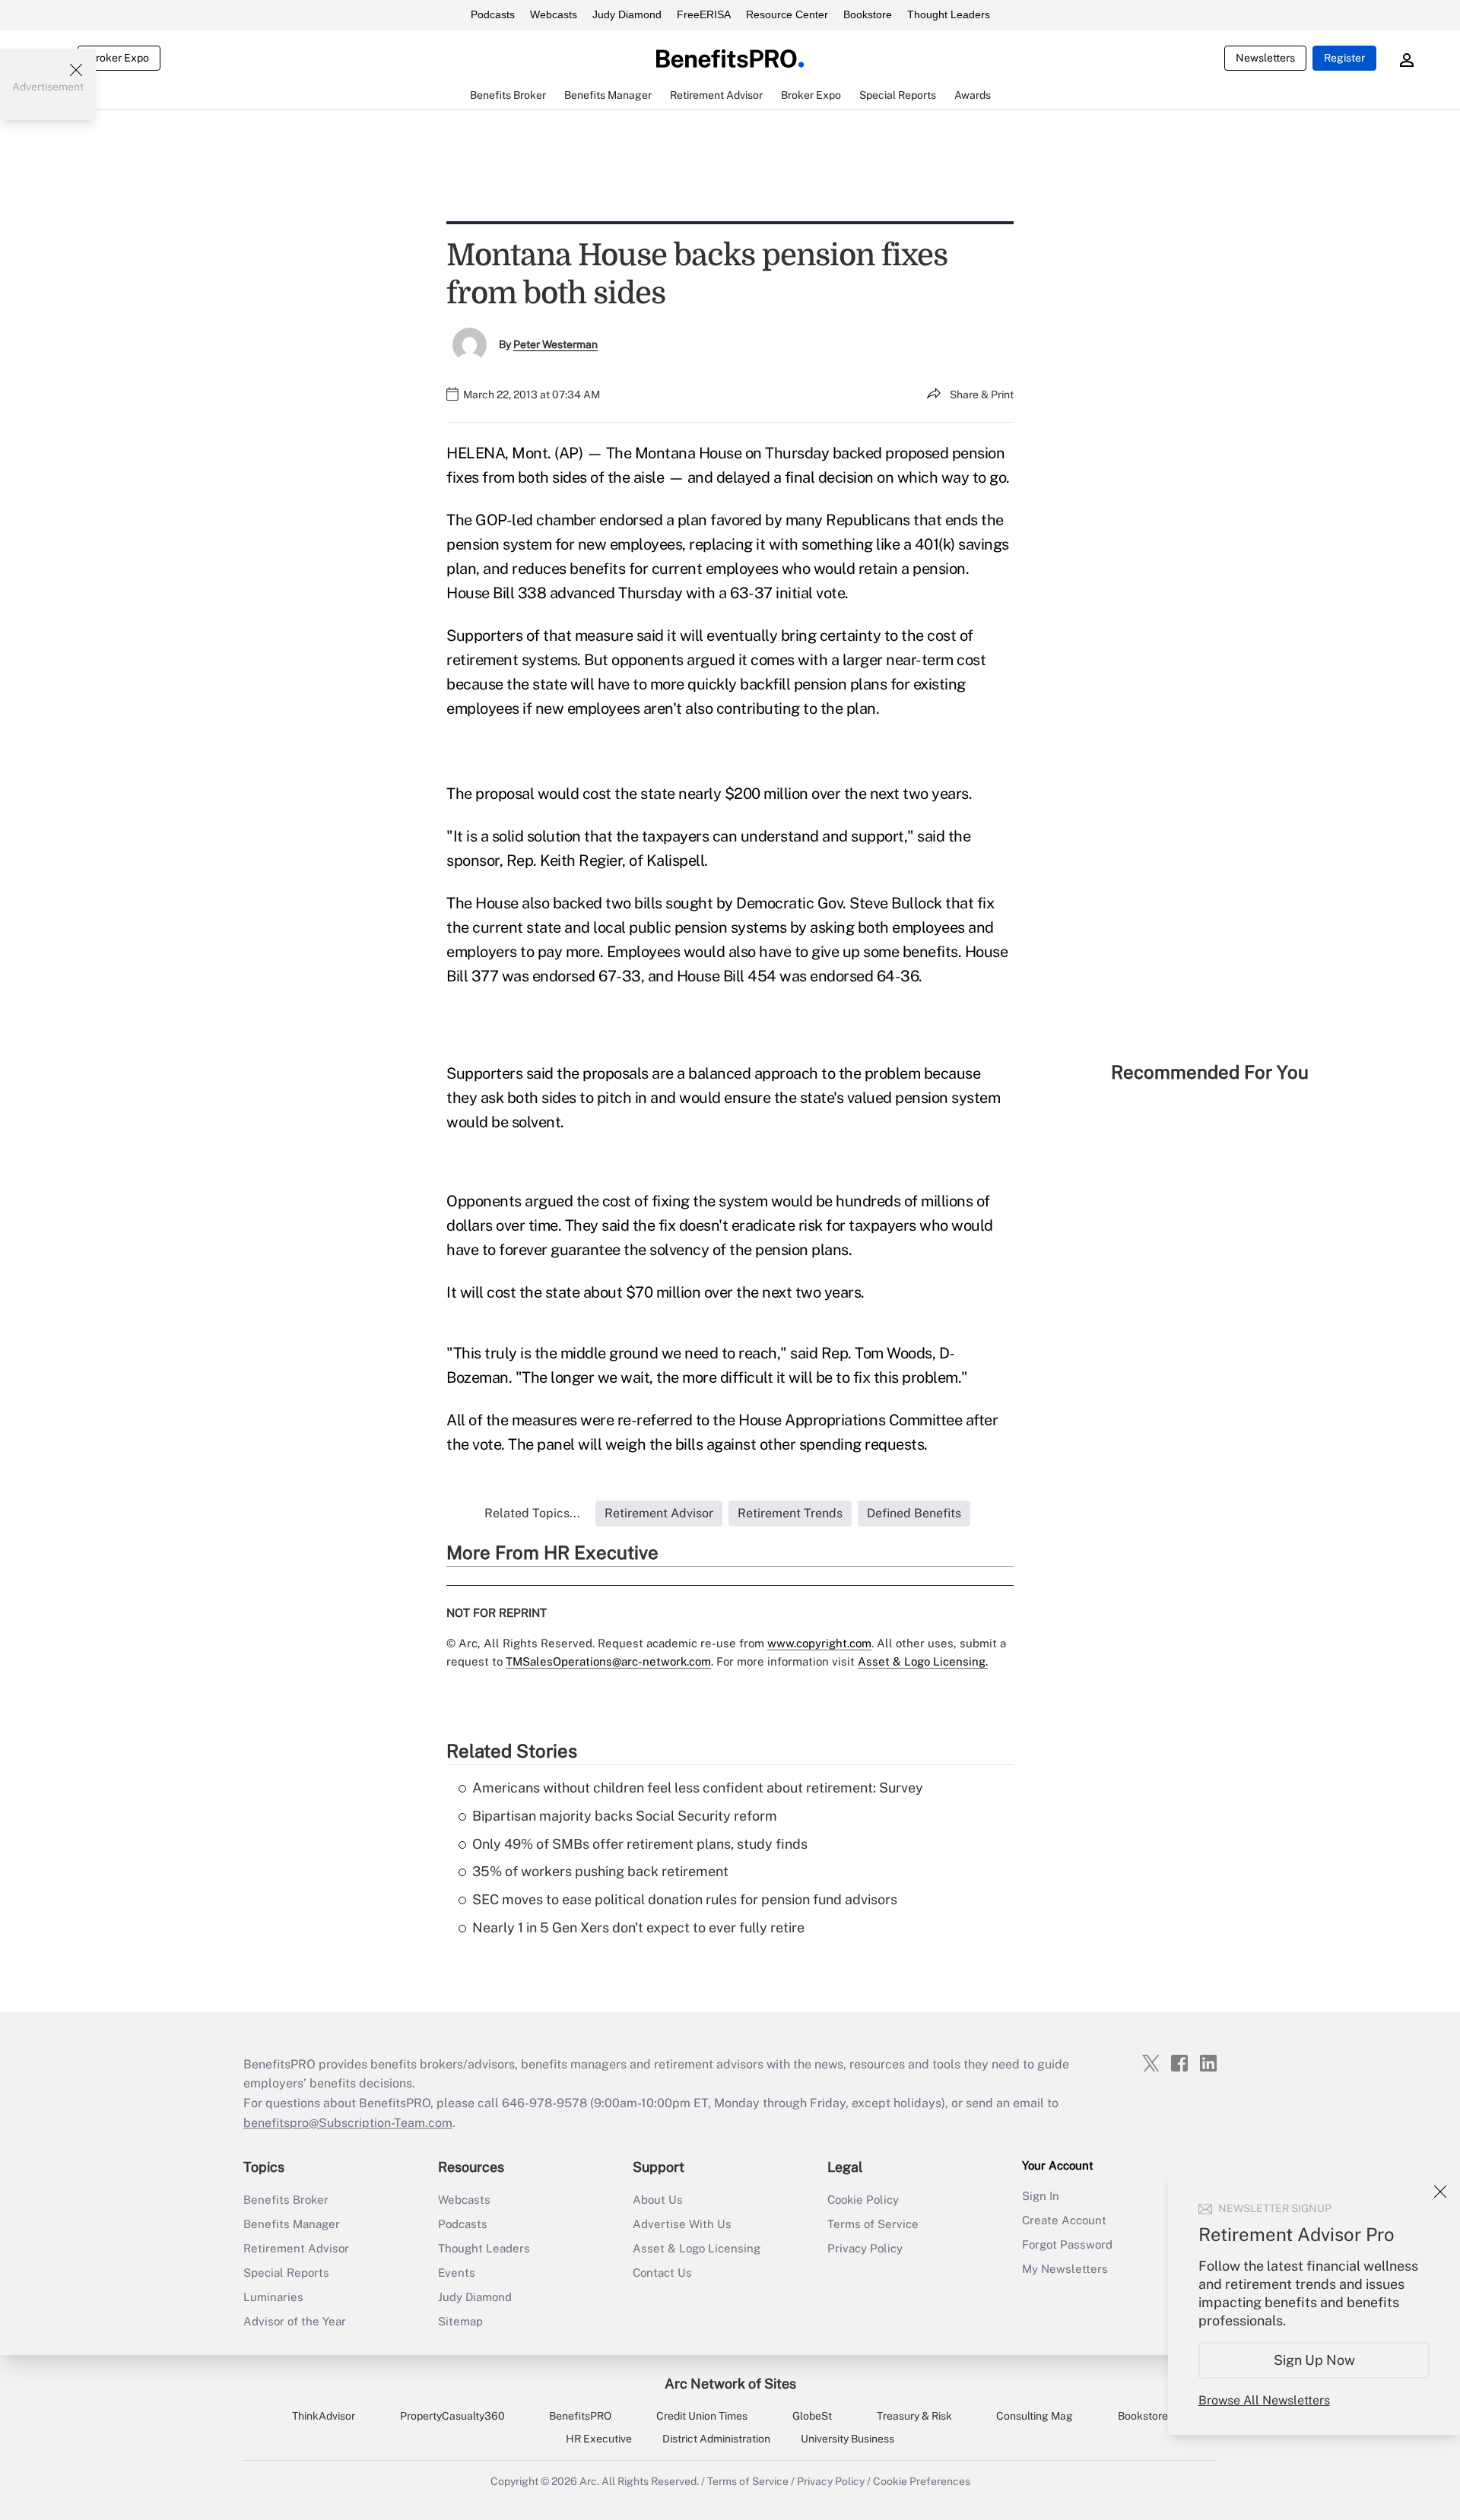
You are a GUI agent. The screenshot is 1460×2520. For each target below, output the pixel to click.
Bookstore (868, 14)
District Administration (716, 2439)
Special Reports (286, 2273)
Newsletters (1265, 58)
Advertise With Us (682, 2224)
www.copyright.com (819, 1643)
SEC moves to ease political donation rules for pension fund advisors (685, 1899)
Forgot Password (1067, 2244)
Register (1344, 58)
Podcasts (493, 14)
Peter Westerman (555, 344)
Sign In (1041, 2196)
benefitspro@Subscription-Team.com (348, 2123)
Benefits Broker (286, 2200)
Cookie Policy (863, 2200)
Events (457, 2273)
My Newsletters (1065, 2269)
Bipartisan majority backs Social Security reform (625, 1816)
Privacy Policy (865, 2248)
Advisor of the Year (295, 2321)
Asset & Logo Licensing (697, 2248)
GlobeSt (812, 2416)
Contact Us (662, 2273)
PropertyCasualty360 (452, 2416)
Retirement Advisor (296, 2248)
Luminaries (273, 2297)
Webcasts (554, 14)
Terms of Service (873, 2224)
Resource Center (787, 14)
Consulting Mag (1035, 2416)
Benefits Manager (292, 2224)
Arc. (589, 2481)
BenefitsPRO (580, 2416)
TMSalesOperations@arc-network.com (608, 1661)
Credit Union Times (702, 2416)
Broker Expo (119, 58)
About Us (658, 2200)
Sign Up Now (1314, 2360)
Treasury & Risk (914, 2416)
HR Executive (599, 2439)
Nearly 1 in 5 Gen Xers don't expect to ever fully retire (638, 1927)
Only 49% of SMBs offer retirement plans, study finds (640, 1844)
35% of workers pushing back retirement (600, 1871)
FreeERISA (704, 14)
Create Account (1064, 2220)
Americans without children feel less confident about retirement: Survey (698, 1788)
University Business (847, 2439)
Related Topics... (532, 1513)
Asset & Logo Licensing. (923, 1661)
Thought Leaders (949, 14)
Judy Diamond (627, 14)
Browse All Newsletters (1264, 2400)
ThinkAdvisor (324, 2416)
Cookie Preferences (922, 2481)
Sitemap (460, 2321)
